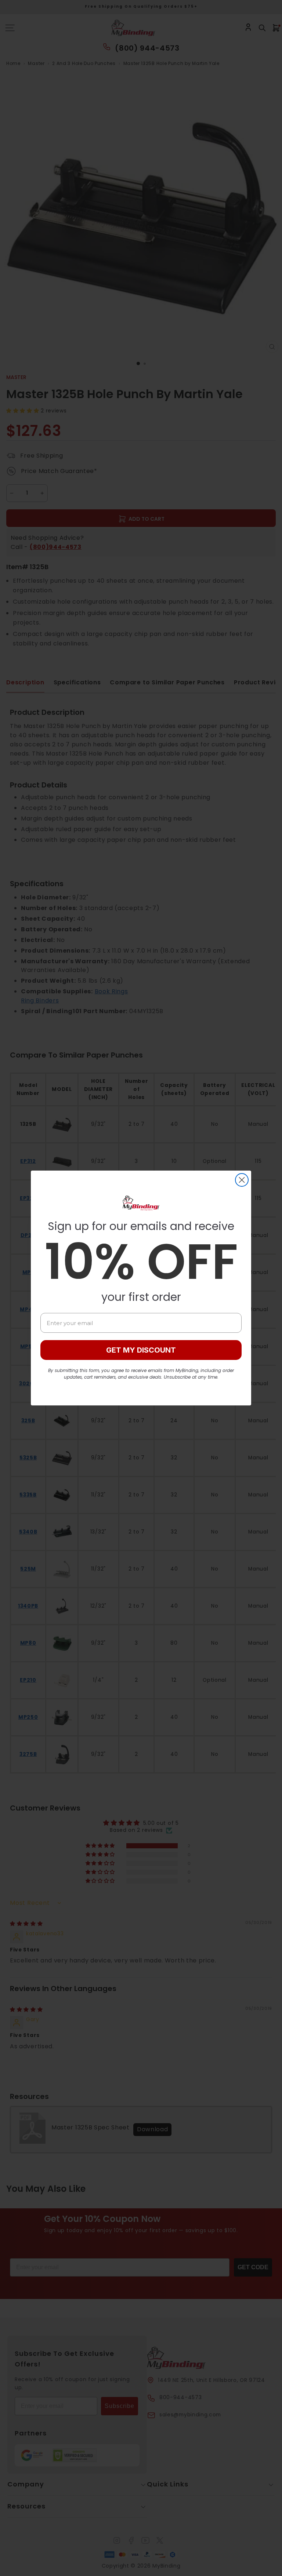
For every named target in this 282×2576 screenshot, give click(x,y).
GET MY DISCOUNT (141, 1350)
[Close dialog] (242, 1180)
